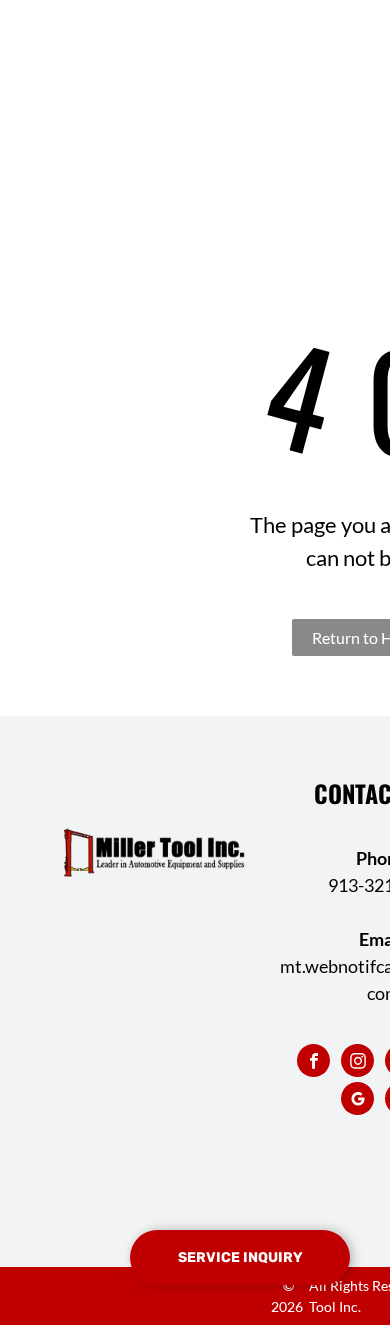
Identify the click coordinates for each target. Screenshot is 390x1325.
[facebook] (313, 1063)
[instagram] (357, 1063)
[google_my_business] (357, 1101)
